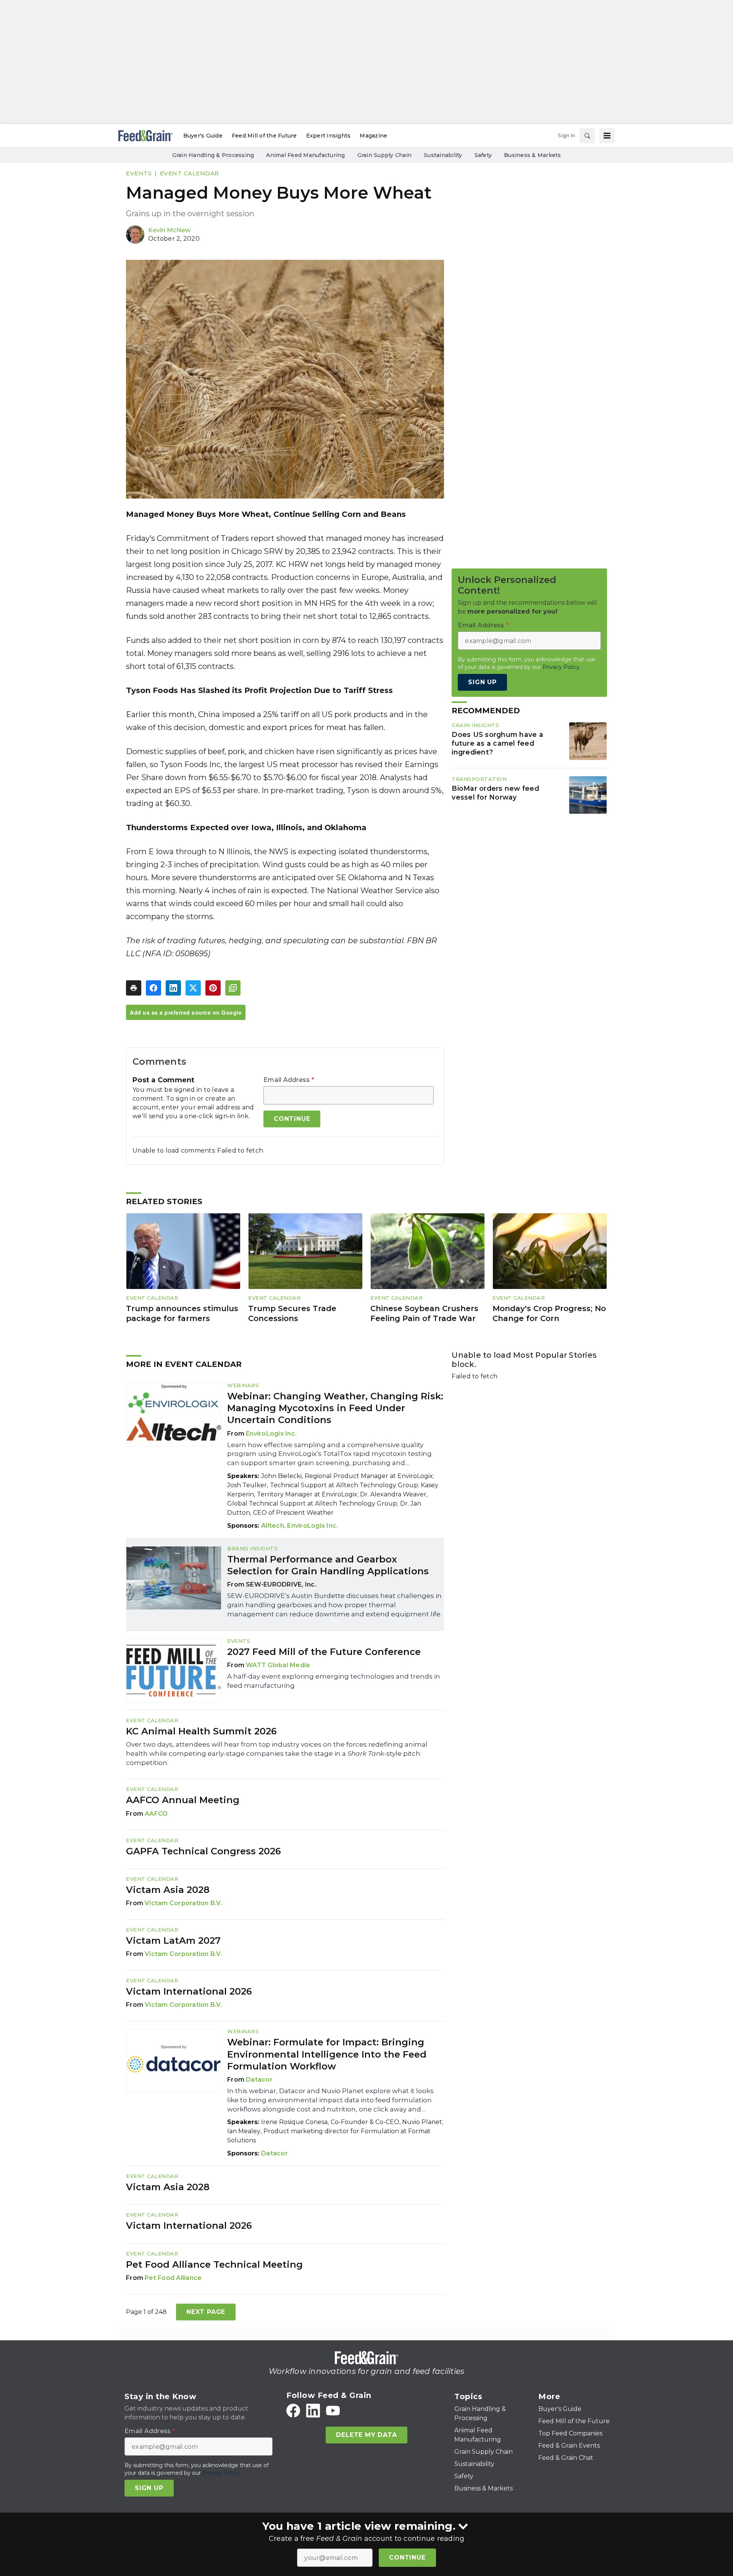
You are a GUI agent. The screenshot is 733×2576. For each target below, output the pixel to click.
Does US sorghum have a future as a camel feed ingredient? (497, 744)
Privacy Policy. (562, 667)
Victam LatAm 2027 (173, 1941)
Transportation (479, 779)
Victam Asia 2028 (168, 1890)
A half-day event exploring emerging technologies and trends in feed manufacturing (334, 1681)
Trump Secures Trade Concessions (292, 1314)
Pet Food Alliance (173, 2278)
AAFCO (156, 1814)
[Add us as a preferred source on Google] (233, 988)
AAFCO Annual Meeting (183, 1800)
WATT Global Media (278, 1665)
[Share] (153, 988)
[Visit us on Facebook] (293, 2411)
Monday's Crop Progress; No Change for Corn (549, 1314)
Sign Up (482, 682)
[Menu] (607, 136)
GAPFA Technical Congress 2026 (203, 1851)
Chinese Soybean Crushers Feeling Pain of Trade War (424, 1314)
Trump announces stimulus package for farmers (182, 1314)
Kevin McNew (169, 230)
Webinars (243, 1385)
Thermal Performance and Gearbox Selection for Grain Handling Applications (328, 1565)
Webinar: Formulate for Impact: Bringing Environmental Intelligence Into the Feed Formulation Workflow (327, 2054)
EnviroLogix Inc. (271, 1434)
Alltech (273, 1526)
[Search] (587, 136)
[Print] (134, 988)
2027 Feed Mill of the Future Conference (324, 1652)
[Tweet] (193, 988)
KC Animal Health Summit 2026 (201, 1731)
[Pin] (213, 988)
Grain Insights (475, 725)
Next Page (206, 2312)
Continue (407, 2557)
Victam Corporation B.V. (183, 1903)
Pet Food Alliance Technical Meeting (214, 2264)
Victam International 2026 (189, 1991)
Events (139, 173)
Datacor (259, 2080)
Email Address (289, 1080)
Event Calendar (190, 173)
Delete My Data (366, 2435)
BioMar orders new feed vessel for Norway (495, 793)
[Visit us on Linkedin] (313, 2411)
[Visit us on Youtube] (333, 2411)
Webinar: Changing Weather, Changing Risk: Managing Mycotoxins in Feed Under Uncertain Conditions (335, 1408)
